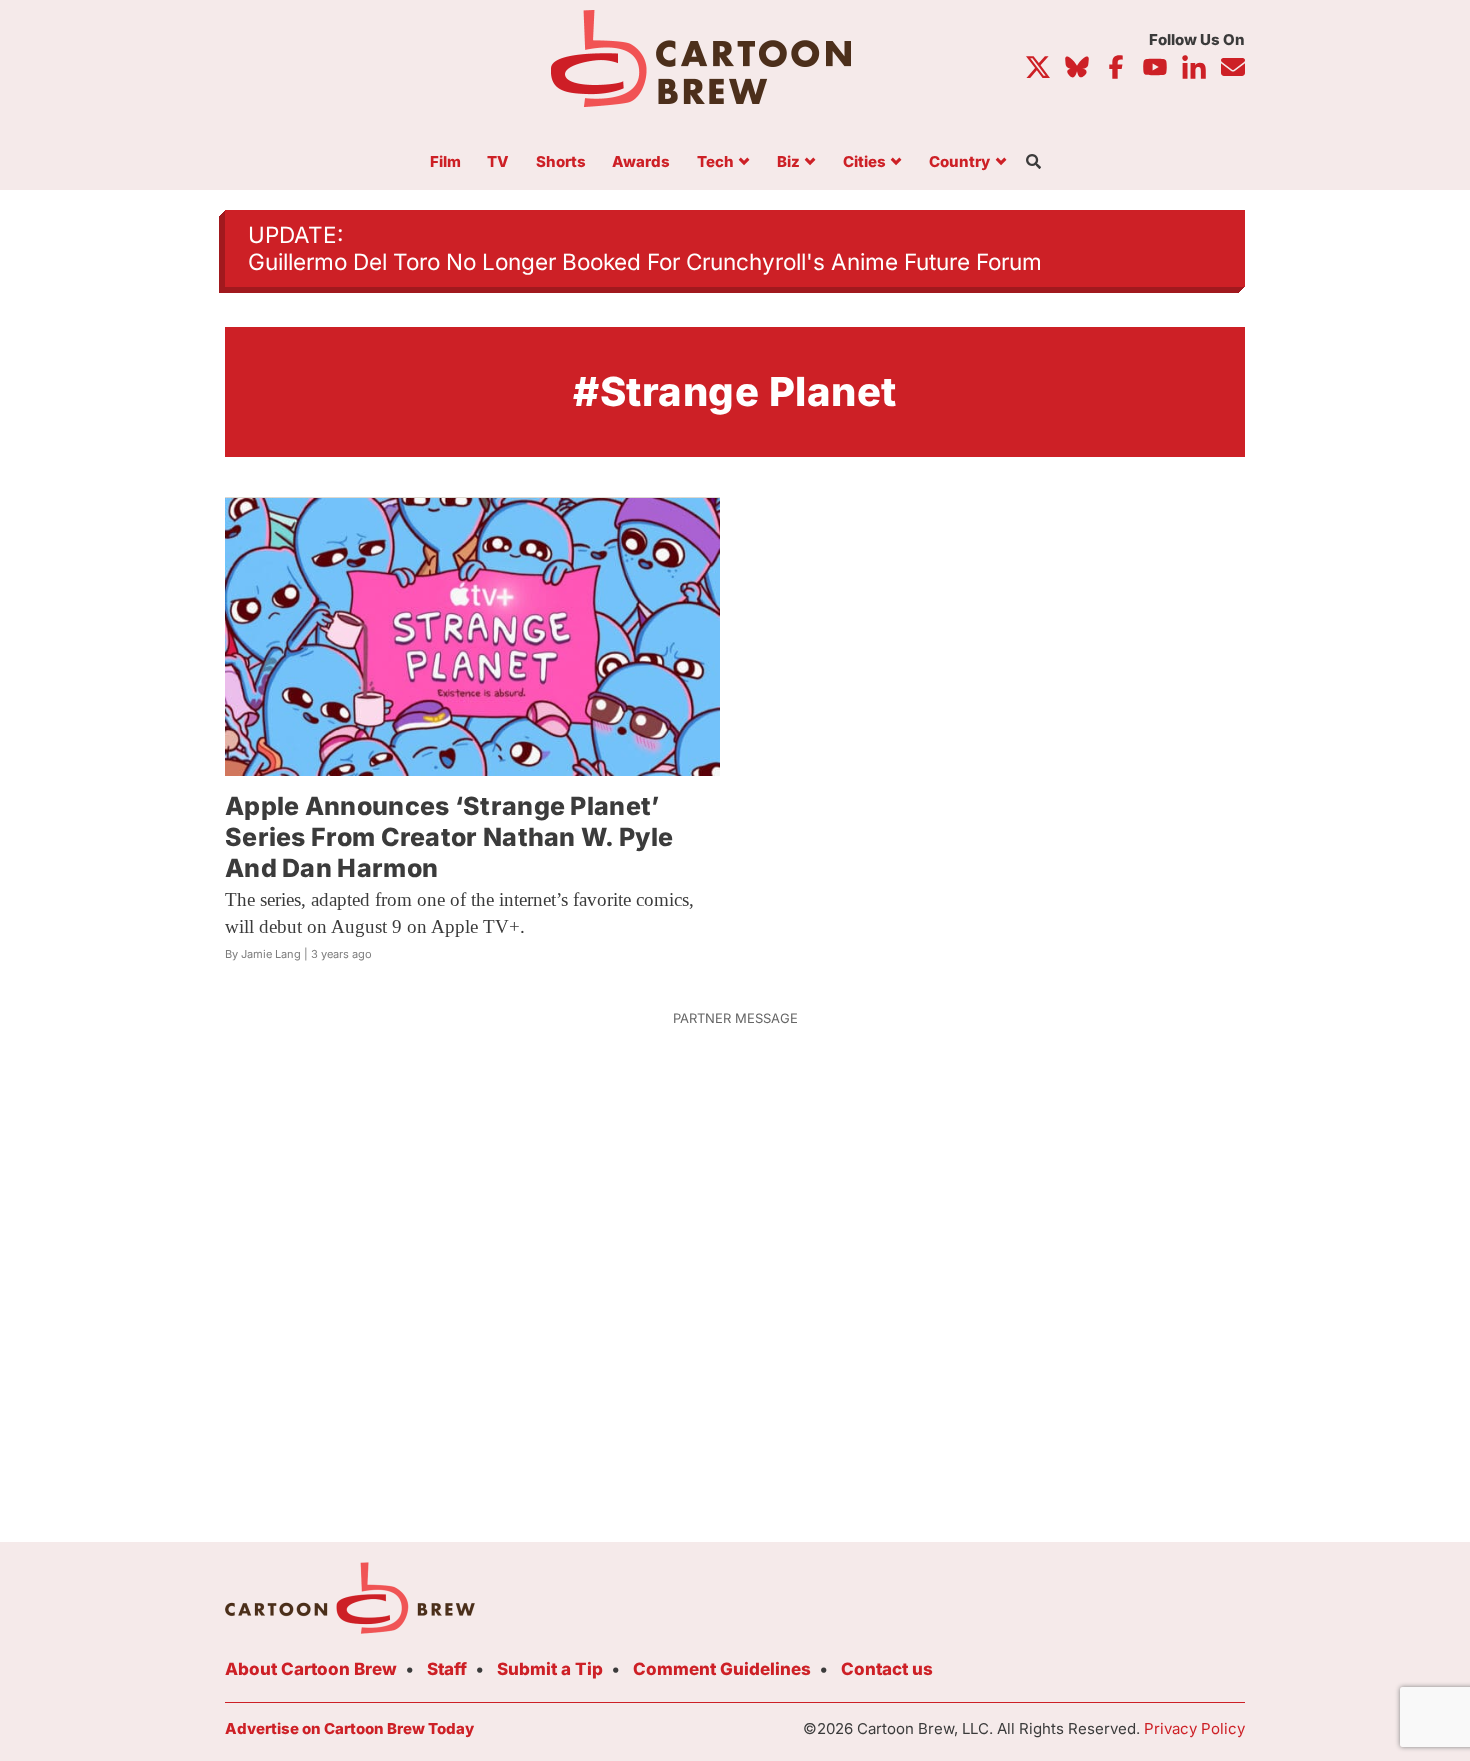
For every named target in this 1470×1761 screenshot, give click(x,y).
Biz (788, 162)
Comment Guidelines (722, 1669)
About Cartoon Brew (311, 1669)
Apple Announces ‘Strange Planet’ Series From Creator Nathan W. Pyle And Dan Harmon (449, 837)
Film (445, 162)
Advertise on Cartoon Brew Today (349, 1728)
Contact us (887, 1669)
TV (498, 162)
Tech (715, 162)
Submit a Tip (550, 1669)
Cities (864, 162)
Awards (641, 162)
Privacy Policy (1194, 1728)
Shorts (561, 162)
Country (959, 162)
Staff (447, 1669)
